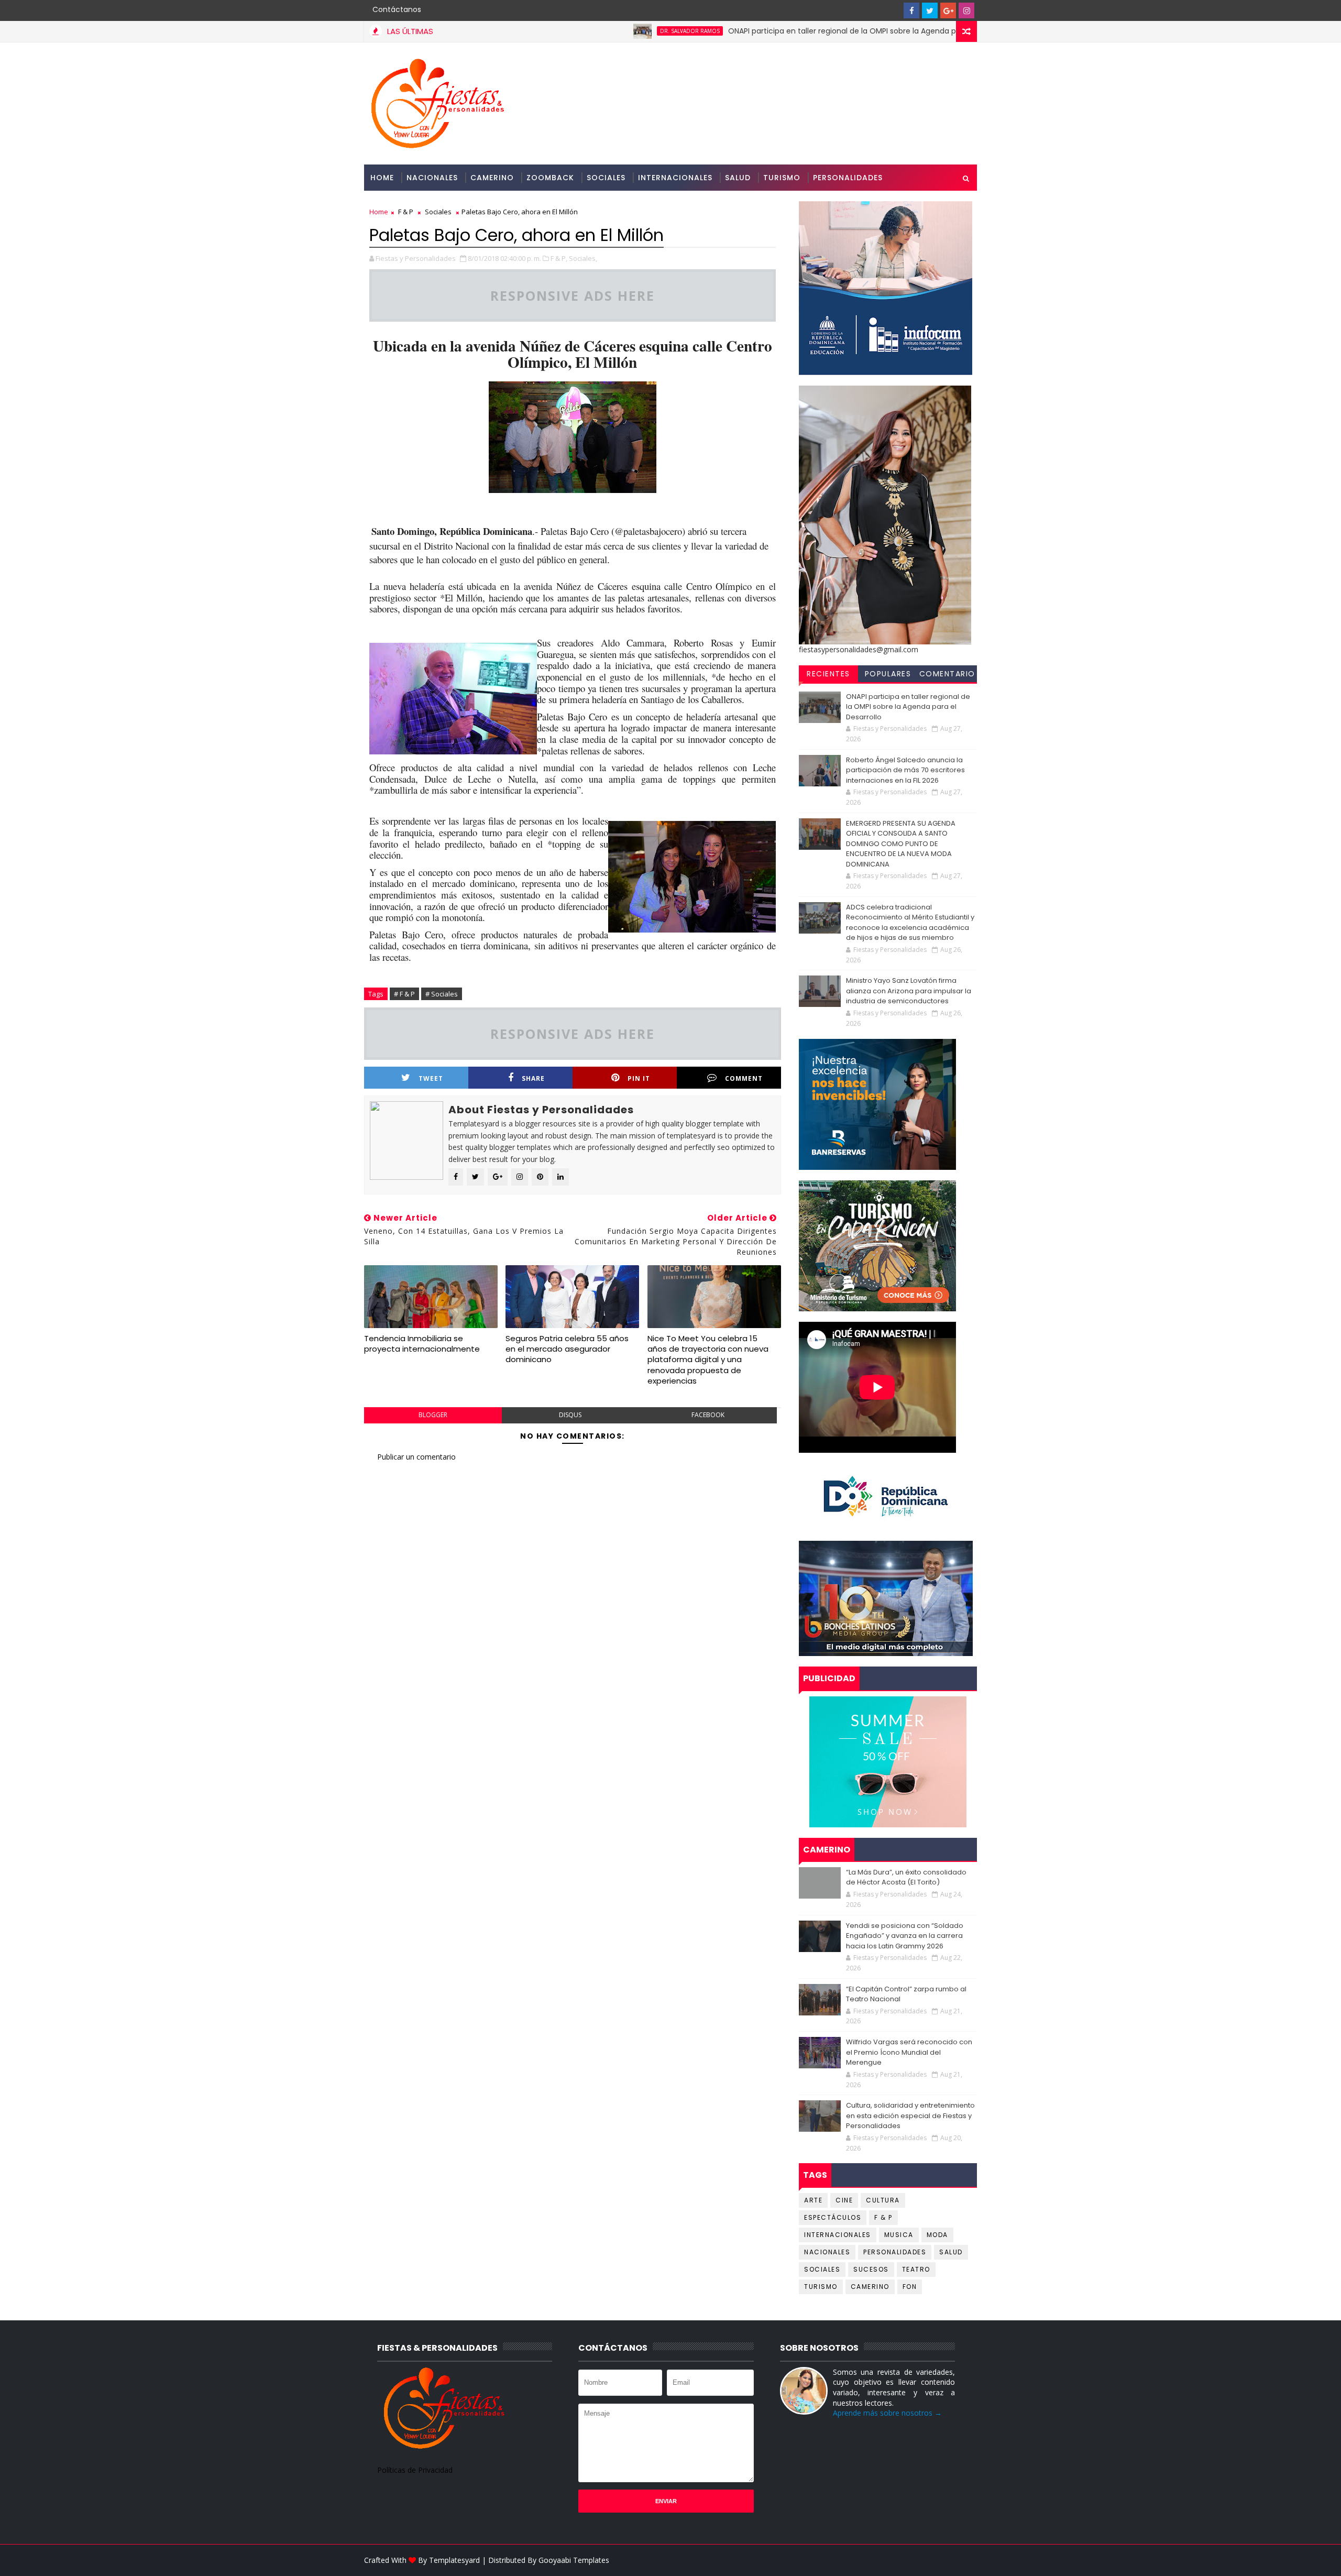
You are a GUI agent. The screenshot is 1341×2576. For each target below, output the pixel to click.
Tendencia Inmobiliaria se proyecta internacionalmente (422, 1344)
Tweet (431, 1078)
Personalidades (848, 178)
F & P (406, 212)
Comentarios (947, 675)
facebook (708, 1415)
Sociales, (583, 258)
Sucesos (871, 2269)
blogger (433, 1415)
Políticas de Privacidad (415, 2470)
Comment (744, 1078)
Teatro (916, 2269)
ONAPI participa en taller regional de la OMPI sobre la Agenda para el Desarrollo (779, 31)
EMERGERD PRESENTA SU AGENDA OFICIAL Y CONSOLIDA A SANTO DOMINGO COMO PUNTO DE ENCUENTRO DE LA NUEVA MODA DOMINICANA (901, 844)
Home (382, 178)
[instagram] (966, 10)
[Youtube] (893, 10)
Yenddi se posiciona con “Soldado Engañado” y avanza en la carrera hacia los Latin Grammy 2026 (905, 1936)
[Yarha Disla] (966, 2560)
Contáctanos (397, 9)
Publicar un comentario (416, 1457)
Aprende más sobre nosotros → (887, 2413)
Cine (844, 2200)
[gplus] (948, 10)
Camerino (492, 178)
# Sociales (442, 994)
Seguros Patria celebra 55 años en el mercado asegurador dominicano (567, 1349)
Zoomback (550, 178)
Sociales (606, 178)
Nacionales (432, 178)
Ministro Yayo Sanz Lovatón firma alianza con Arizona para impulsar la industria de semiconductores (909, 991)
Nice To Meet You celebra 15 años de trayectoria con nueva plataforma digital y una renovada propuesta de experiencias (708, 1360)
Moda (937, 2235)
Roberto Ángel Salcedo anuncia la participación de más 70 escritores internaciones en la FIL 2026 (905, 770)
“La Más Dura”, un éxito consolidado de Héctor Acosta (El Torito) (906, 1877)
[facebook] (911, 10)
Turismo (782, 178)
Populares (888, 674)
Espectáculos (833, 2217)
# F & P (404, 994)
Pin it (639, 1078)
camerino (870, 2287)
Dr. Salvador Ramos (598, 31)
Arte (813, 2200)
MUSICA (899, 2235)
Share (533, 1078)
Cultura (883, 2200)
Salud (738, 178)
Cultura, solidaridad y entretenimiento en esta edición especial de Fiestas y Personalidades (910, 2115)
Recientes (828, 674)
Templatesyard (454, 2560)
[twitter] (930, 10)
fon (910, 2287)
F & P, (559, 258)
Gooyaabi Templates (574, 2560)
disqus (570, 1415)
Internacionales (675, 178)
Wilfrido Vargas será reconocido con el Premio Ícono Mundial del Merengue (909, 2052)
